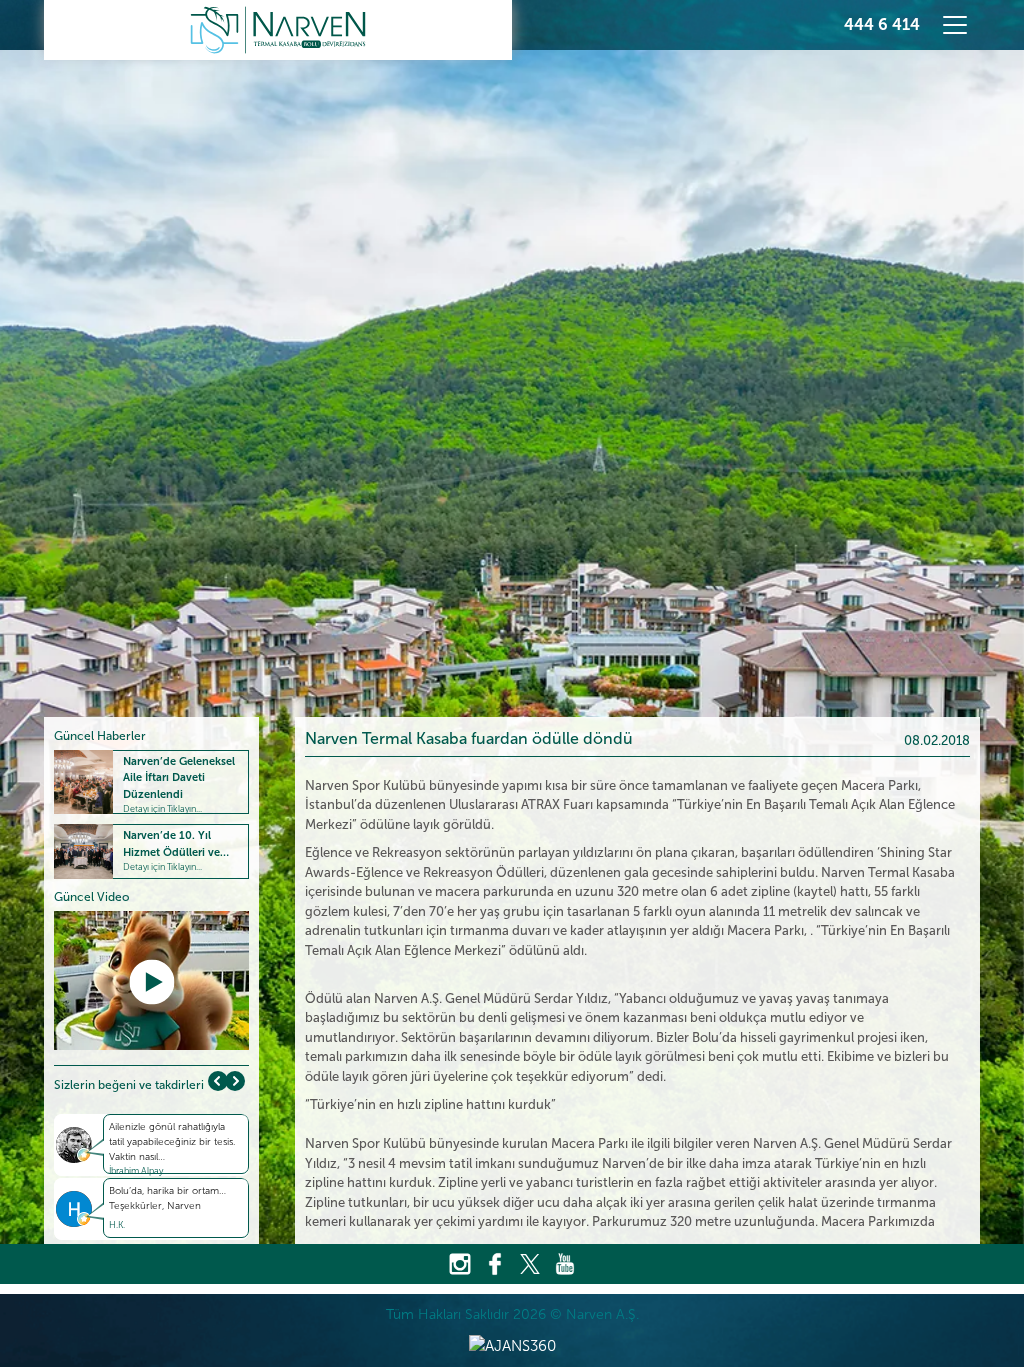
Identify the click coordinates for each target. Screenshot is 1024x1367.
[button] (235, 1081)
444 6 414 (882, 24)
